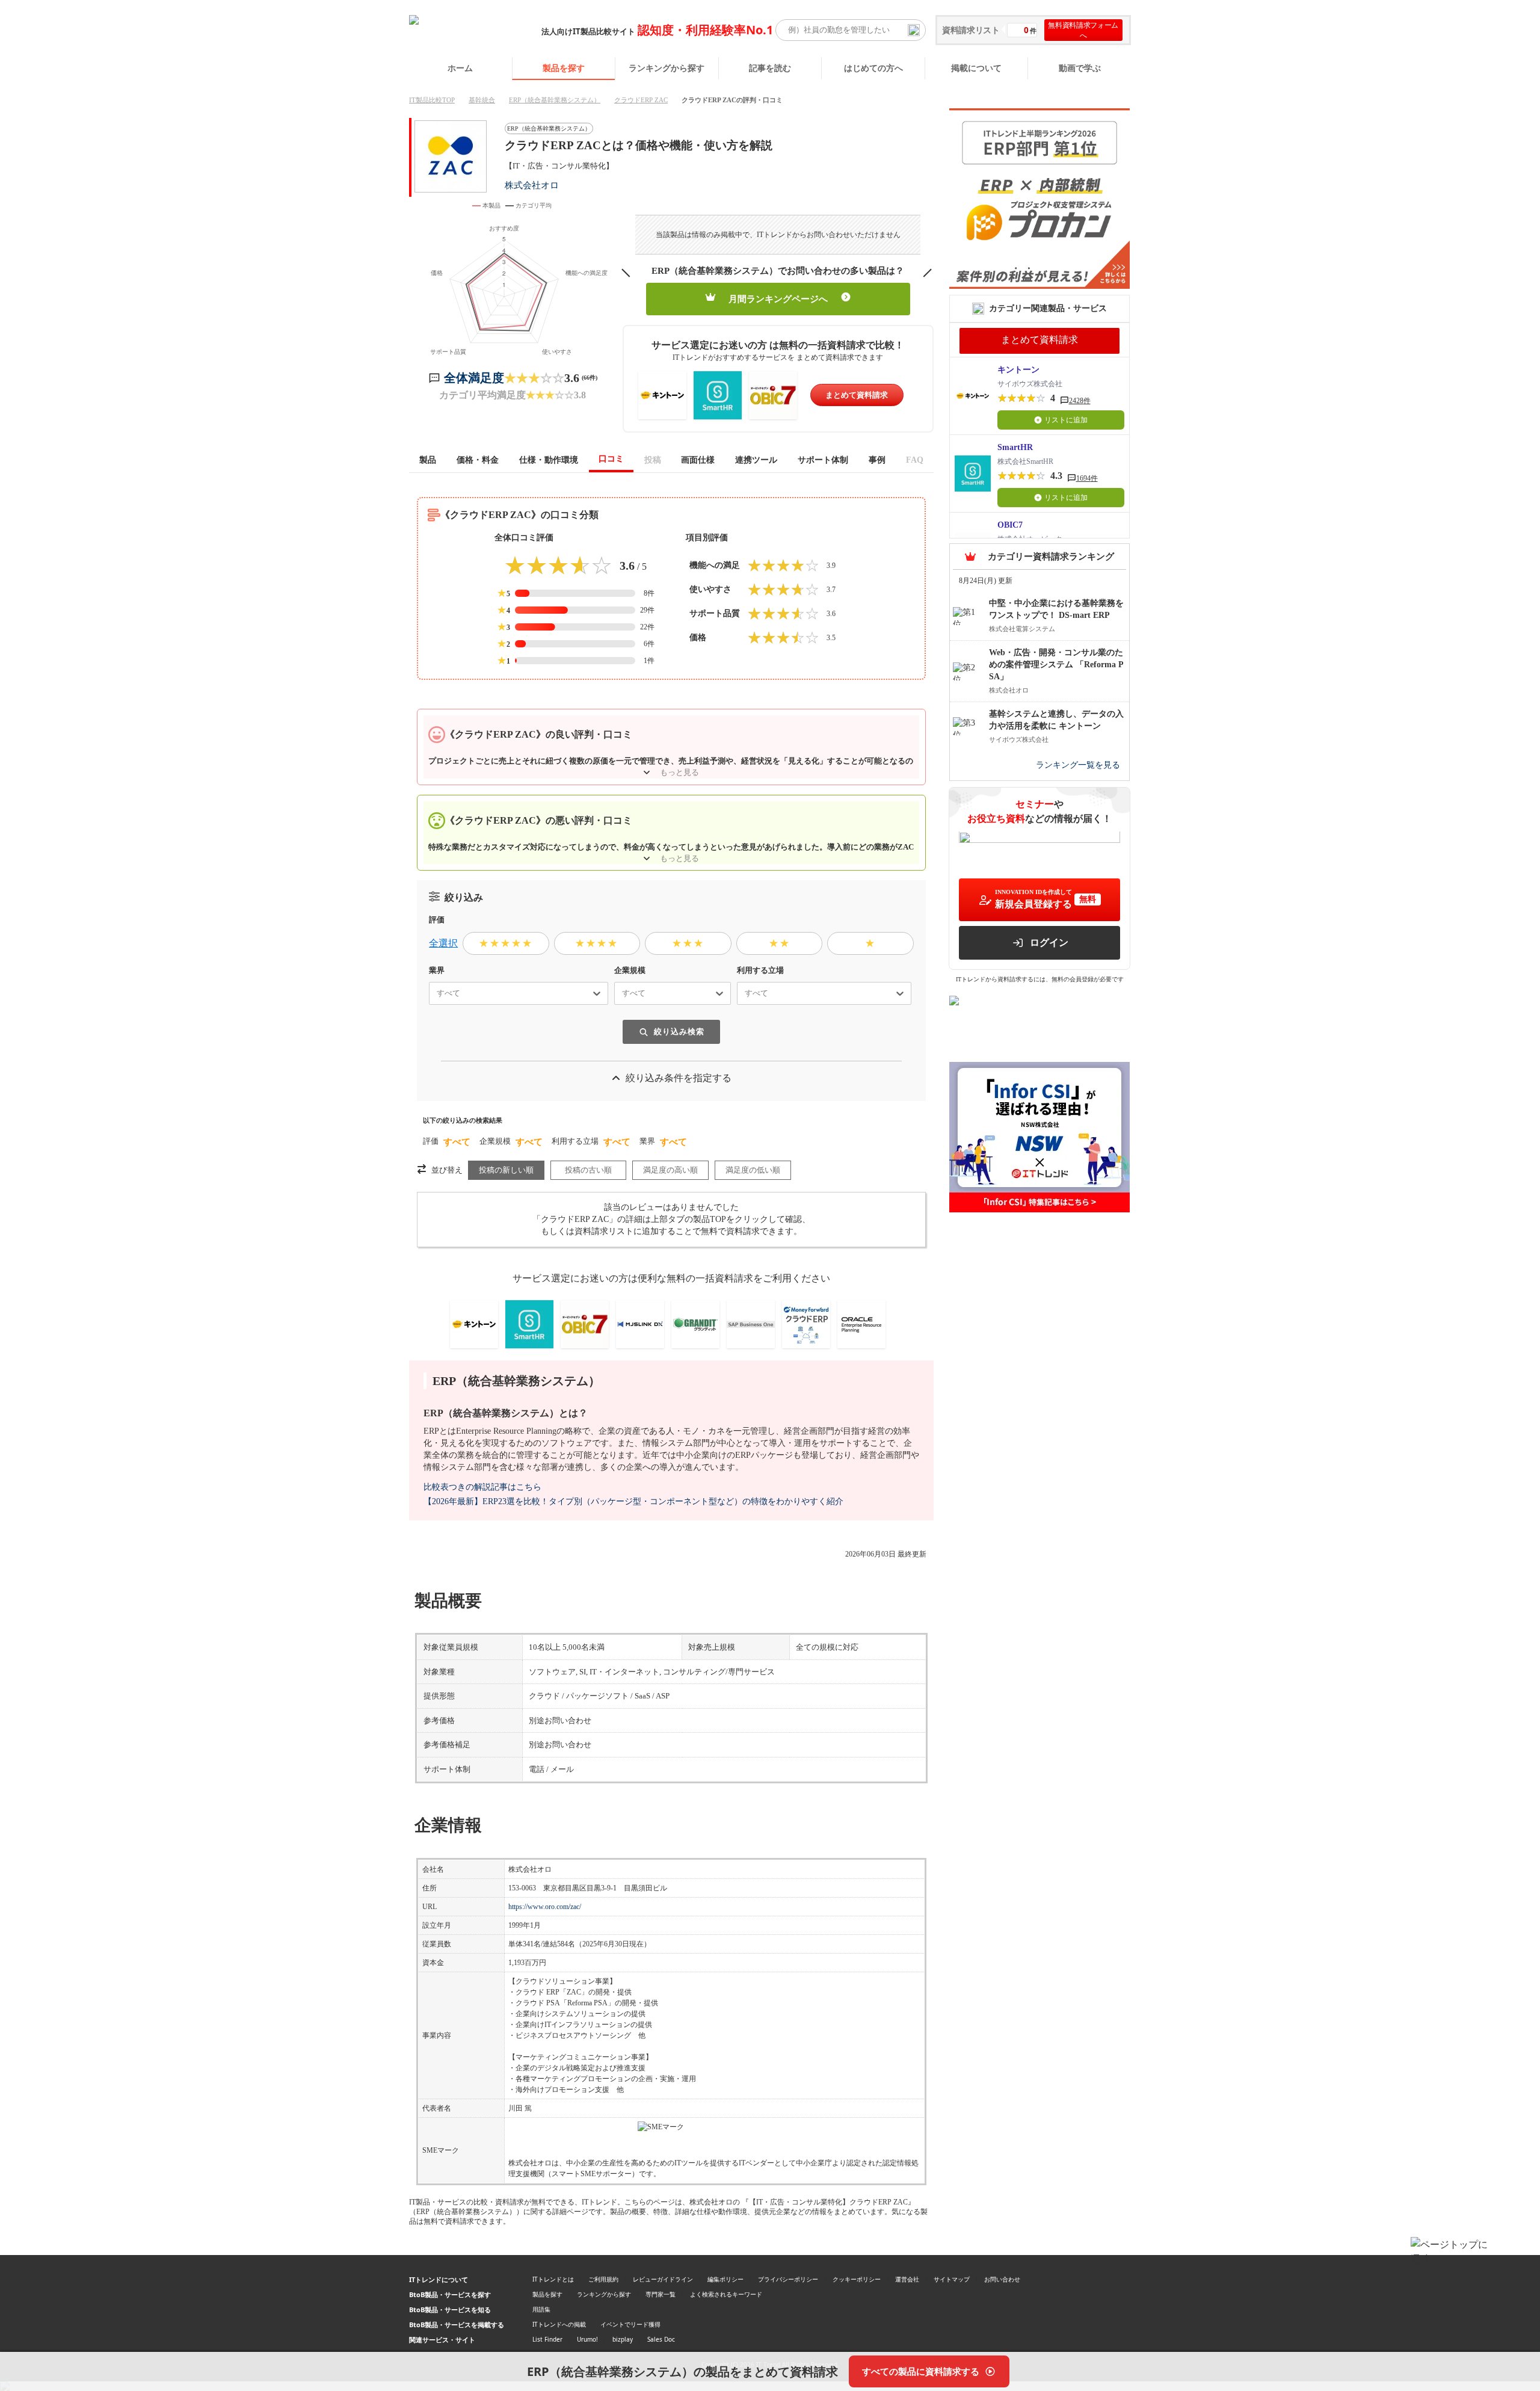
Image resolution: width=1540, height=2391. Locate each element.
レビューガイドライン (663, 2279)
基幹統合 (482, 100)
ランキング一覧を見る (1078, 766)
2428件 (1080, 401)
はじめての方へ (873, 68)
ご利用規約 (603, 2279)
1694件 (1087, 478)
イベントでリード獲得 (630, 2324)
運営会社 (907, 2279)
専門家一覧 (661, 2294)
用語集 (541, 2309)
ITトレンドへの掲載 (559, 2324)
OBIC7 (1010, 525)
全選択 (443, 943)
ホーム (460, 68)
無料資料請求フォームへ (1083, 30)
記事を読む (770, 68)
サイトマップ (952, 2279)
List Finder (547, 2339)
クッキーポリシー (857, 2279)
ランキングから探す (667, 68)
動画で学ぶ (1080, 68)
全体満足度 (474, 378)
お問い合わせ (1002, 2279)
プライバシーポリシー (788, 2279)
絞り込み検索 (679, 1032)
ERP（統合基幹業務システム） (555, 100)
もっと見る (679, 772)
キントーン (1018, 370)
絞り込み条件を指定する (679, 1078)
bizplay (623, 2339)
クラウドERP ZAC (641, 100)
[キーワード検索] (914, 30)
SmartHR (1015, 447)
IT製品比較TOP (432, 100)
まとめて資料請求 (857, 395)
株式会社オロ (532, 185)
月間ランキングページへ (778, 299)
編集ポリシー (725, 2279)
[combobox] (432, 993)
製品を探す (564, 68)
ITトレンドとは (553, 2279)
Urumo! (587, 2339)
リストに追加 (1066, 420)
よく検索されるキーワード (726, 2294)
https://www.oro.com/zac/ (545, 1907)
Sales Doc (661, 2339)
